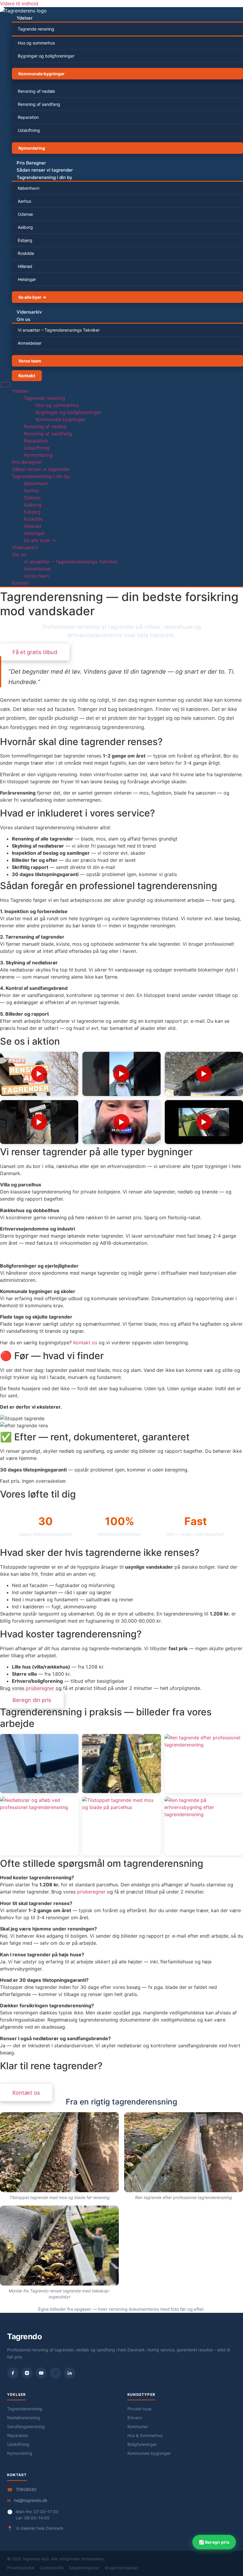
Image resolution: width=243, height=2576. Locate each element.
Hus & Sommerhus (145, 2435)
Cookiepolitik (52, 2568)
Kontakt (27, 376)
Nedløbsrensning (24, 2418)
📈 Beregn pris (214, 2542)
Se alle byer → (32, 297)
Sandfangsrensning (26, 2426)
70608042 (26, 2489)
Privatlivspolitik (21, 2568)
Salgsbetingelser (84, 2568)
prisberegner (40, 1688)
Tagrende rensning (36, 29)
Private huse (139, 2409)
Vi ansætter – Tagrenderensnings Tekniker (59, 330)
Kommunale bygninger (41, 74)
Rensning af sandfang (39, 104)
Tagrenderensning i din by (44, 177)
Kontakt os (85, 1343)
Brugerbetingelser (122, 2568)
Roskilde (26, 253)
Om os (23, 319)
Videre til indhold (19, 4)
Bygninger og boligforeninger (46, 56)
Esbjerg (25, 240)
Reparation (28, 117)
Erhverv (135, 2418)
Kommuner (138, 2426)
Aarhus (24, 201)
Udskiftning (29, 130)
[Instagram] (27, 2373)
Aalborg (25, 227)
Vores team (30, 361)
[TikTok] (55, 2373)
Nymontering (32, 148)
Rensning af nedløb (36, 91)
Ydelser (25, 18)
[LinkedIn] (70, 2373)
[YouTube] (41, 2373)
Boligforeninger (142, 2444)
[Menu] (5, 385)
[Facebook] (13, 2373)
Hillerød (25, 266)
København (29, 188)
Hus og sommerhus (36, 43)
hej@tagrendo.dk (31, 2500)
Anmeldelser (30, 343)
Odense (25, 214)
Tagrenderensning (25, 2409)
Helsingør (27, 279)
